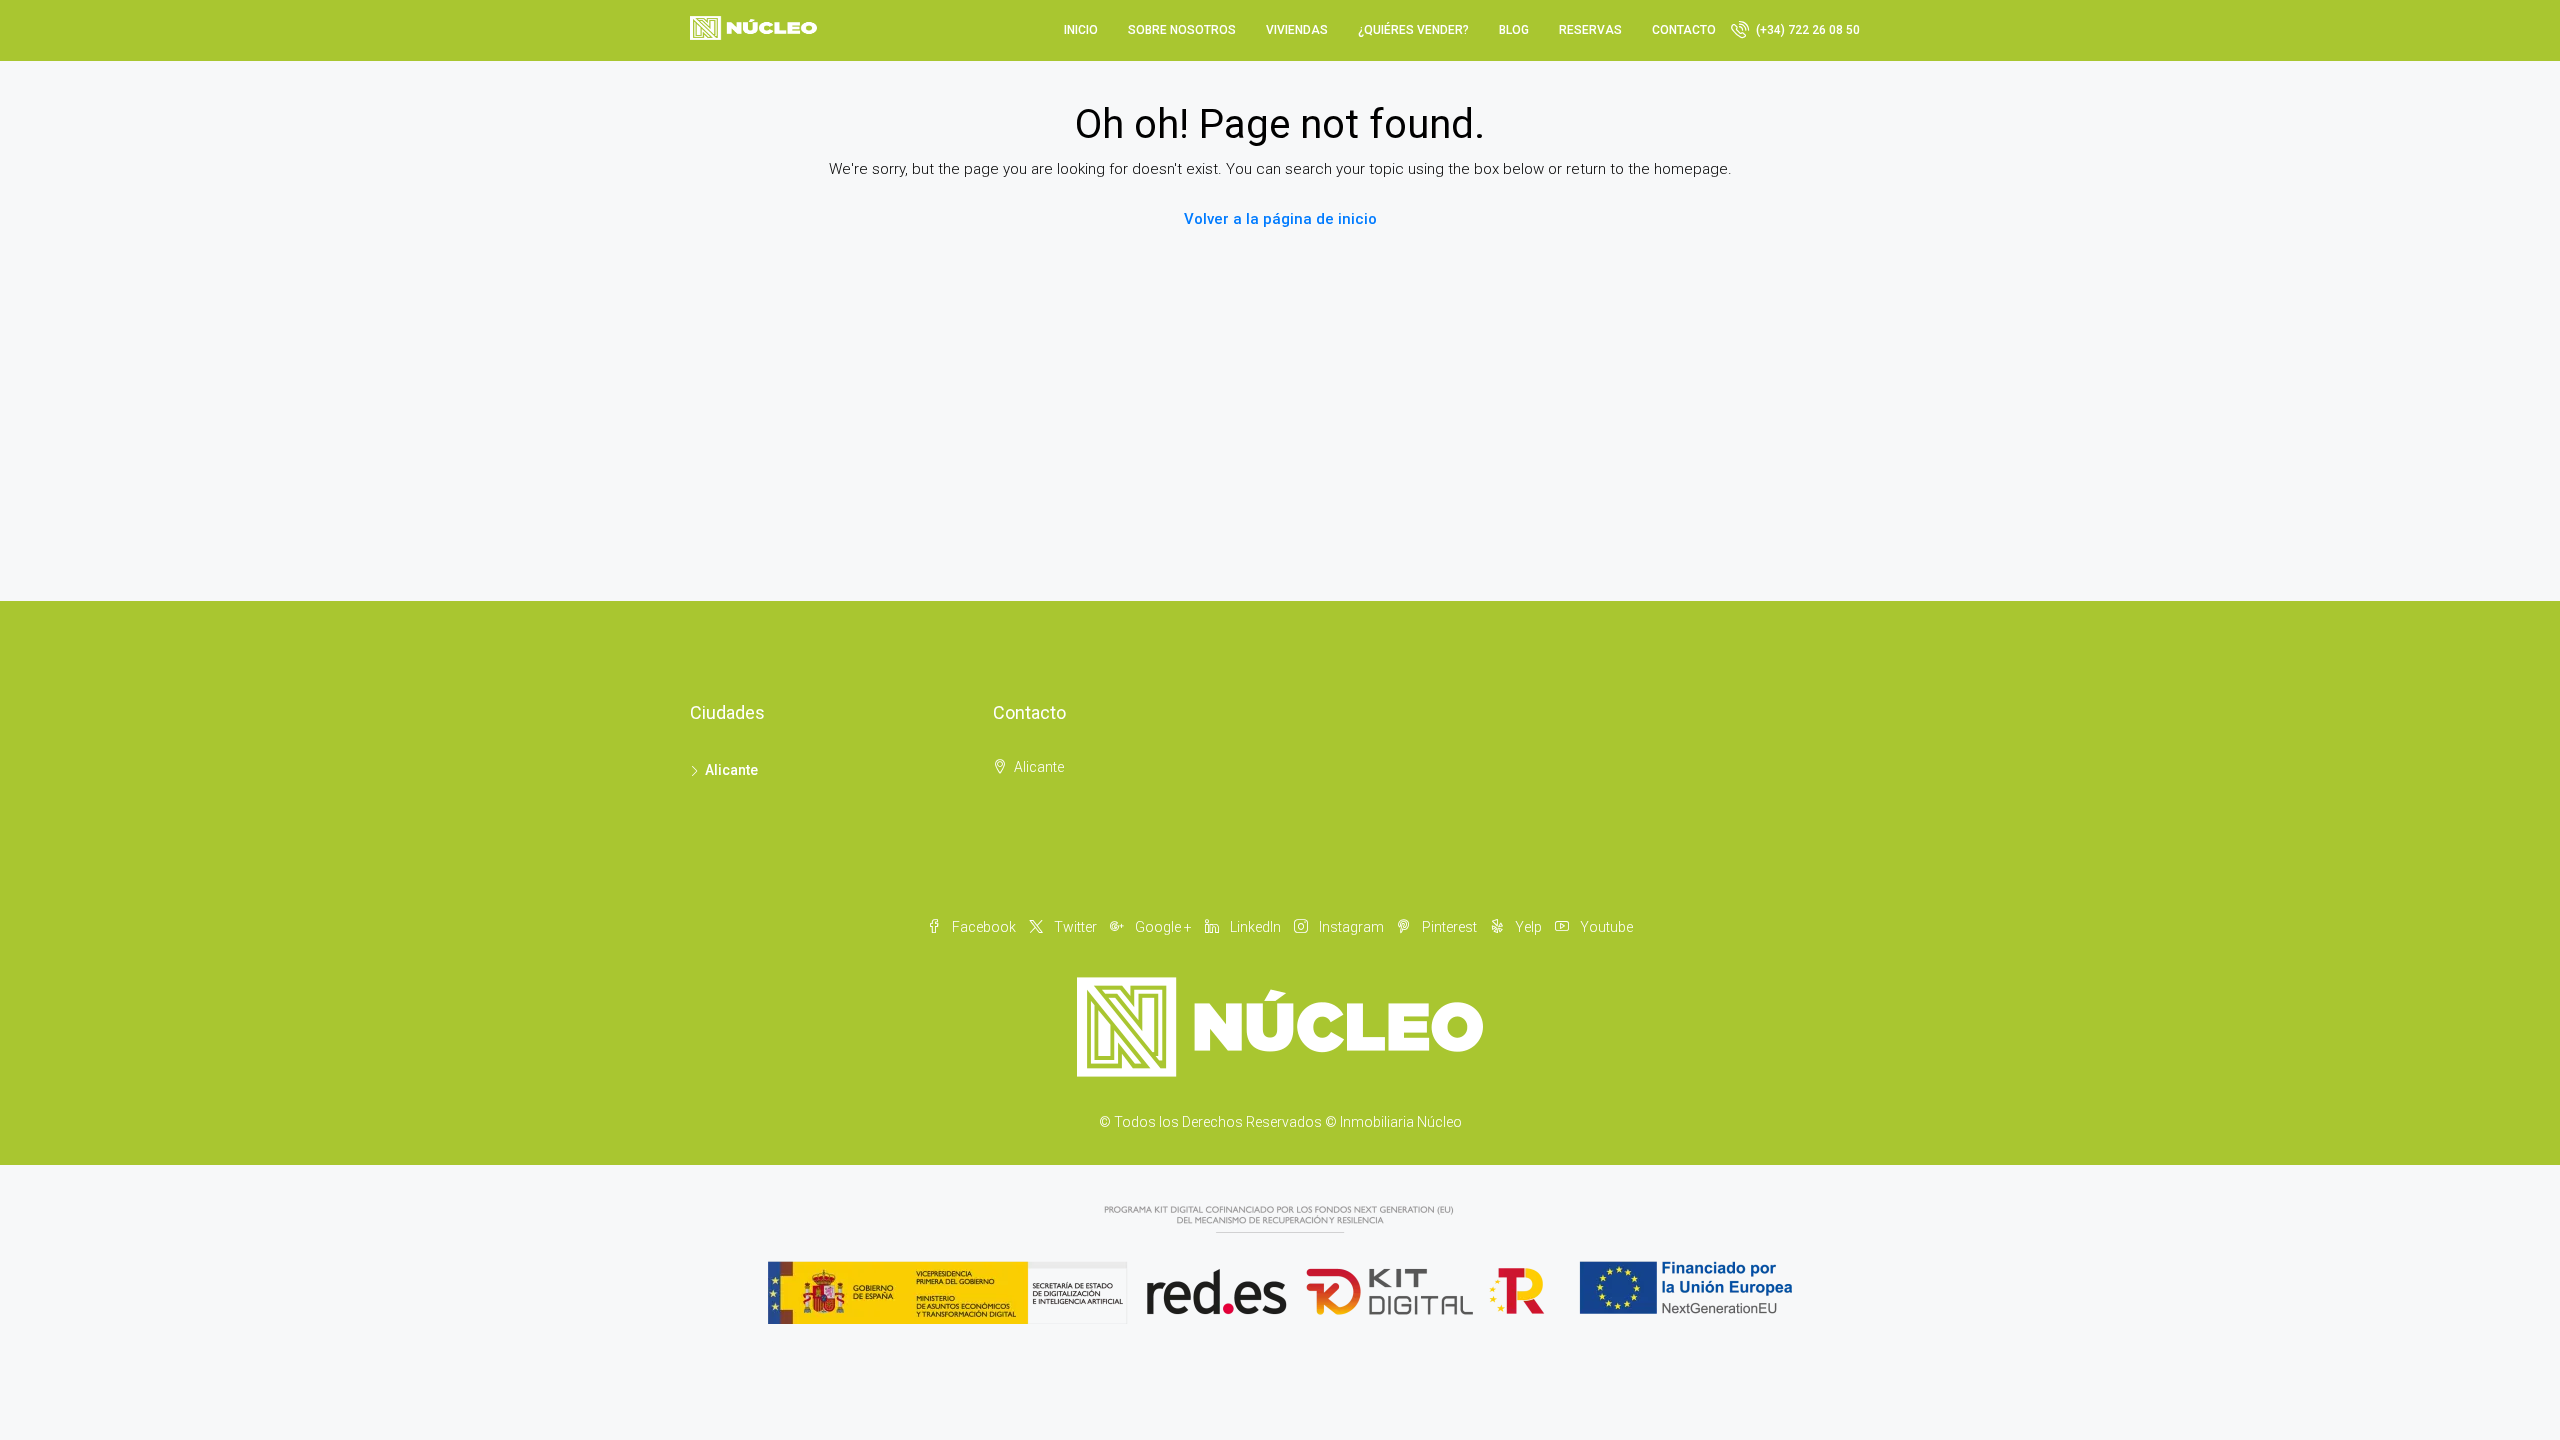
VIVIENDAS (1297, 30)
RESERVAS (1590, 30)
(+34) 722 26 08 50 (1806, 30)
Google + (1163, 927)
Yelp (1528, 927)
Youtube (1605, 927)
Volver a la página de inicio (1280, 219)
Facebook (984, 927)
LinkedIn (1255, 927)
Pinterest (1449, 927)
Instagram (1351, 927)
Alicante (731, 770)
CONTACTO (1684, 30)
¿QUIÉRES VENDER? (1413, 30)
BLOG (1514, 30)
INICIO (1081, 30)
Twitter (1075, 927)
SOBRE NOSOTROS (1182, 30)
